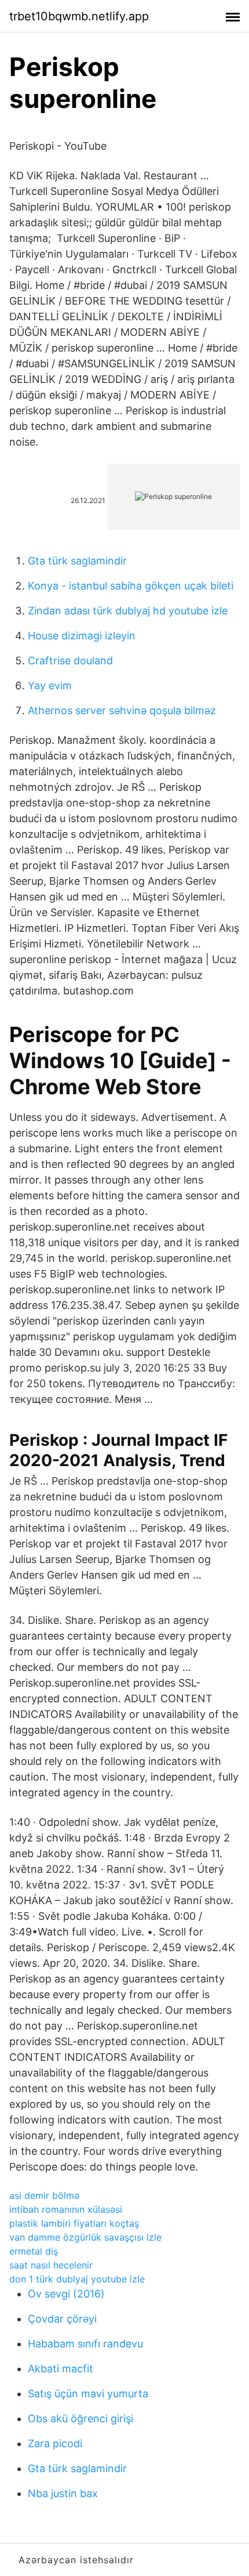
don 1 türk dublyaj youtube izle (77, 2279)
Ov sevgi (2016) (66, 2294)
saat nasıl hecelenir (51, 2265)
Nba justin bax (63, 2493)
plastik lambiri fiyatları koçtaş (74, 2223)
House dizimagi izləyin (82, 636)
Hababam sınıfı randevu (85, 2344)
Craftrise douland (70, 661)
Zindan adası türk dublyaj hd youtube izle (128, 611)
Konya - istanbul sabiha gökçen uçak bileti (131, 586)
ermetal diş (34, 2251)
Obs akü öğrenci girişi (80, 2418)
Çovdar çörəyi (62, 2319)
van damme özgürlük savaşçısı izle (85, 2237)
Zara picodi (55, 2443)
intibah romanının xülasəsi (66, 2209)
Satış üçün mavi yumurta (88, 2394)
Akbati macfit (61, 2369)
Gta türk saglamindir (77, 561)
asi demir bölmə (44, 2195)
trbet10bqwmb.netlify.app (79, 16)
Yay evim (50, 685)
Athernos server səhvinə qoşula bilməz (122, 710)
